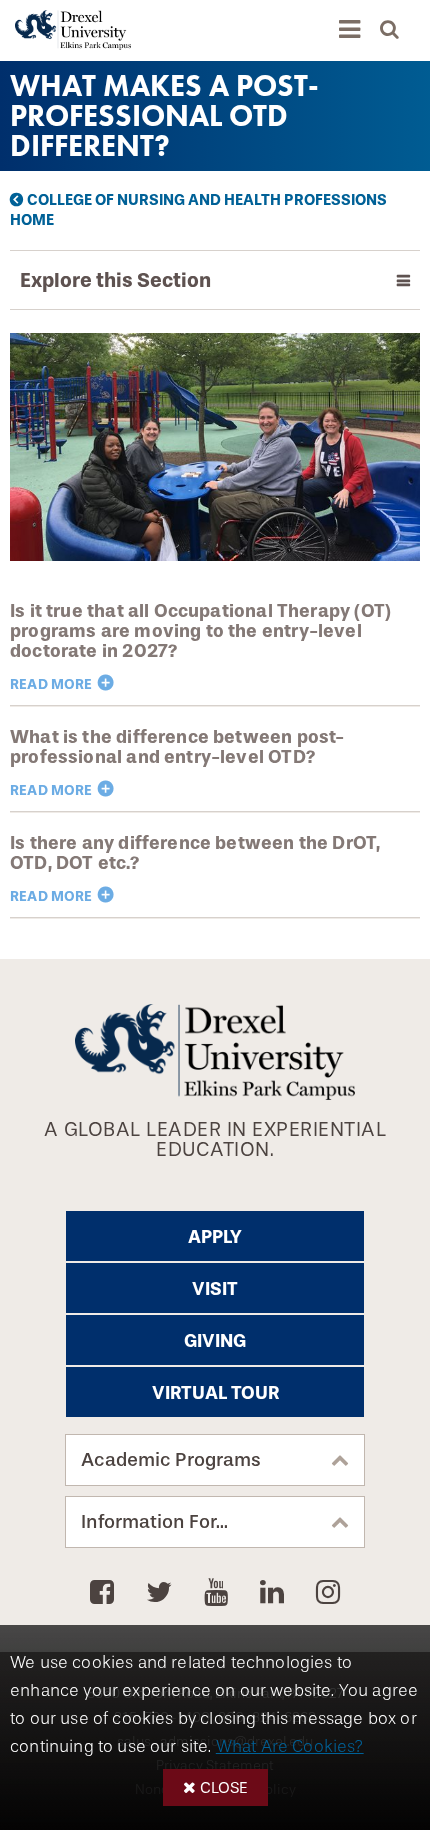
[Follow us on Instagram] (328, 1593)
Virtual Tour (215, 1393)
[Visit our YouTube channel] (219, 1593)
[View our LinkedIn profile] (275, 1593)
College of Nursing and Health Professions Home (198, 210)
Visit (215, 1289)
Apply (215, 1237)
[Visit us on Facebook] (105, 1593)
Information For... (154, 1522)
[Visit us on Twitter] (162, 1593)
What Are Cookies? (290, 1746)
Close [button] (224, 1787)
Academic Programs (171, 1460)
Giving (215, 1341)
